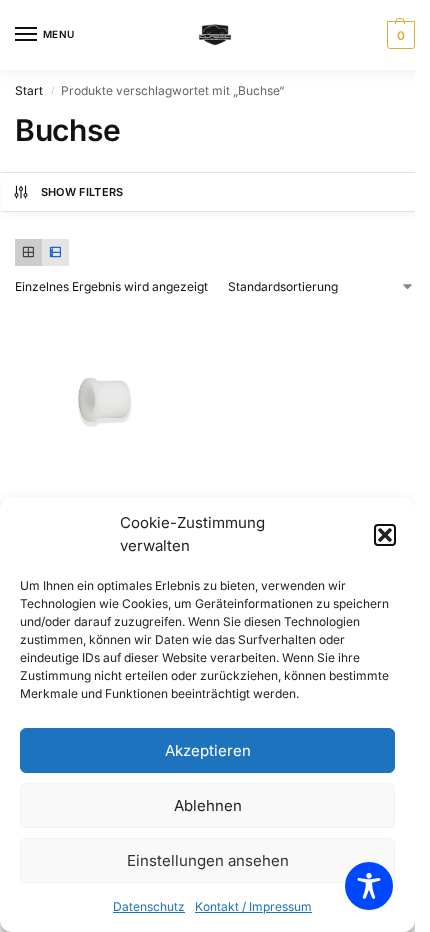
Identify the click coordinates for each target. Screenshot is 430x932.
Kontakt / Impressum (253, 906)
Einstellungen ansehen (208, 860)
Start (29, 90)
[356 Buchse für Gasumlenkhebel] (110, 406)
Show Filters (82, 192)
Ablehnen (208, 805)
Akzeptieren (208, 750)
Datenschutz (149, 906)
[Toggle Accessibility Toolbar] (369, 886)
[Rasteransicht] (28, 252)
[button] (385, 535)
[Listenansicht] (55, 252)
